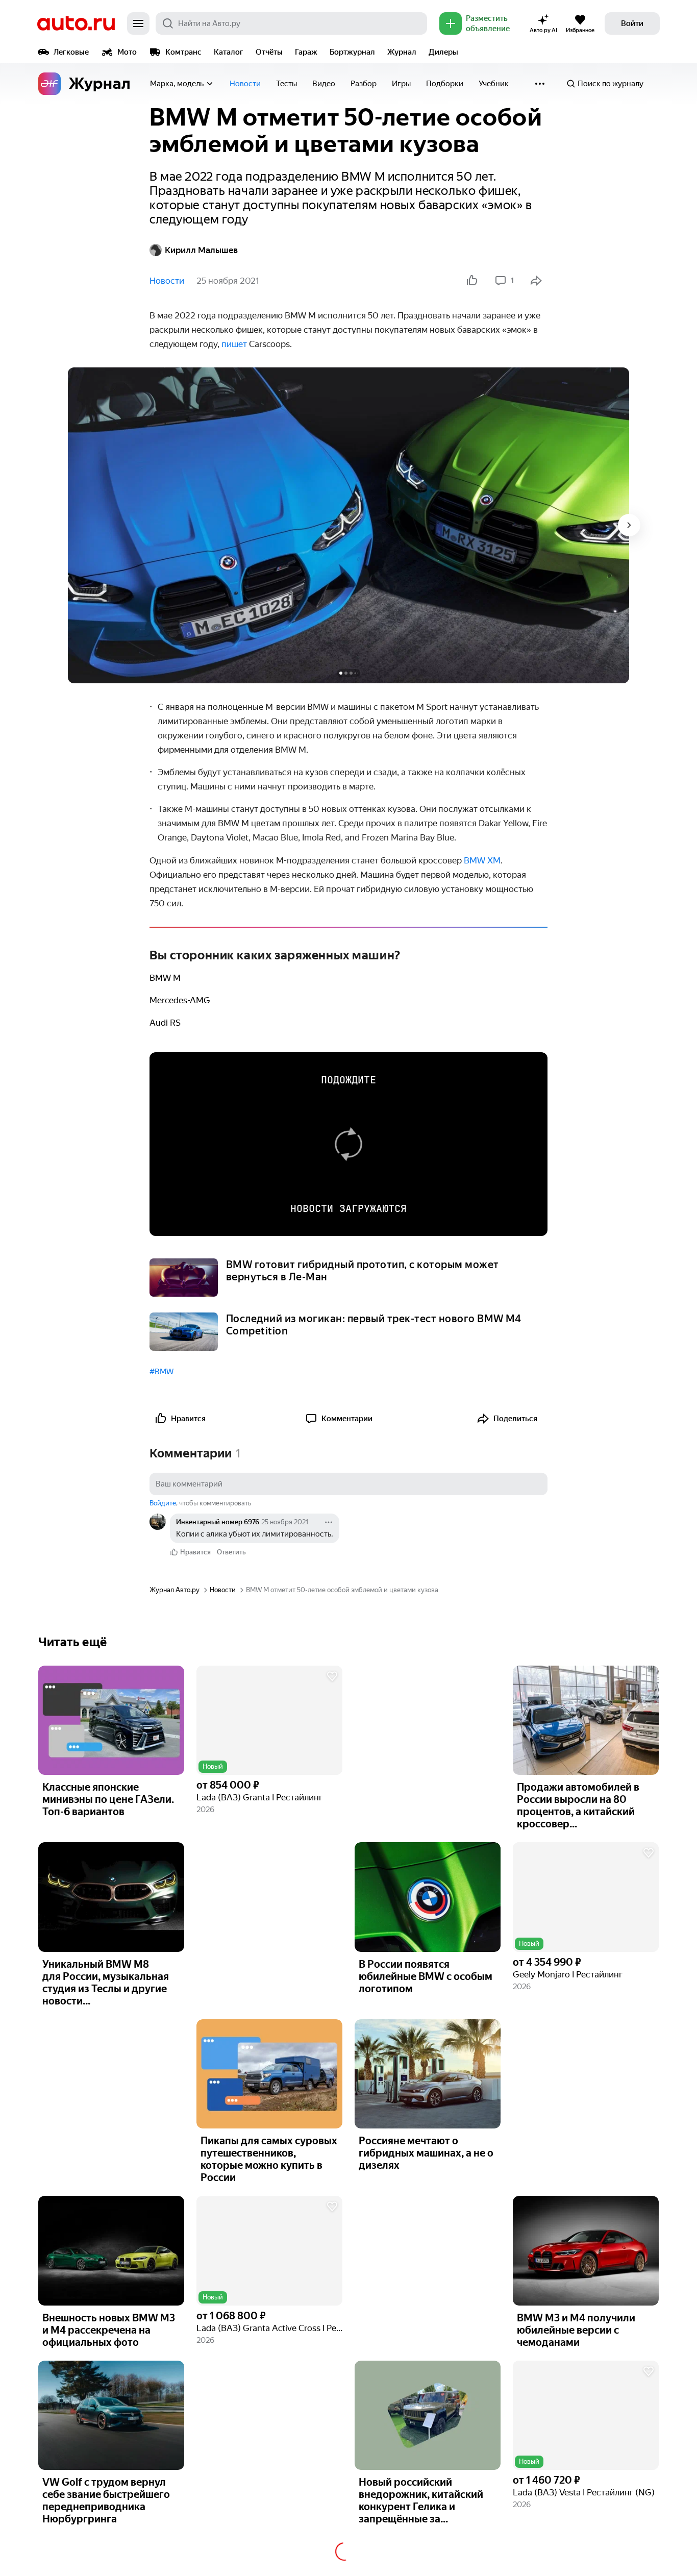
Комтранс (183, 52)
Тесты (287, 84)
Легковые (71, 52)
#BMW (161, 1372)
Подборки (445, 84)
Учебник (494, 84)
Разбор (364, 84)
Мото (127, 52)
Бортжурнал (352, 52)
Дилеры (443, 52)
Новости (245, 84)
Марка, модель (177, 84)
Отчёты (269, 52)
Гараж (306, 52)
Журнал (402, 52)
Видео (324, 84)
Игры (401, 84)
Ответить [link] (231, 1552)
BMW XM (482, 860)
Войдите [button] (163, 1503)
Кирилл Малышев (201, 250)
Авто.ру (76, 23)
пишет (234, 344)
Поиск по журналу (611, 84)
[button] (269, 1720)
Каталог (229, 52)
